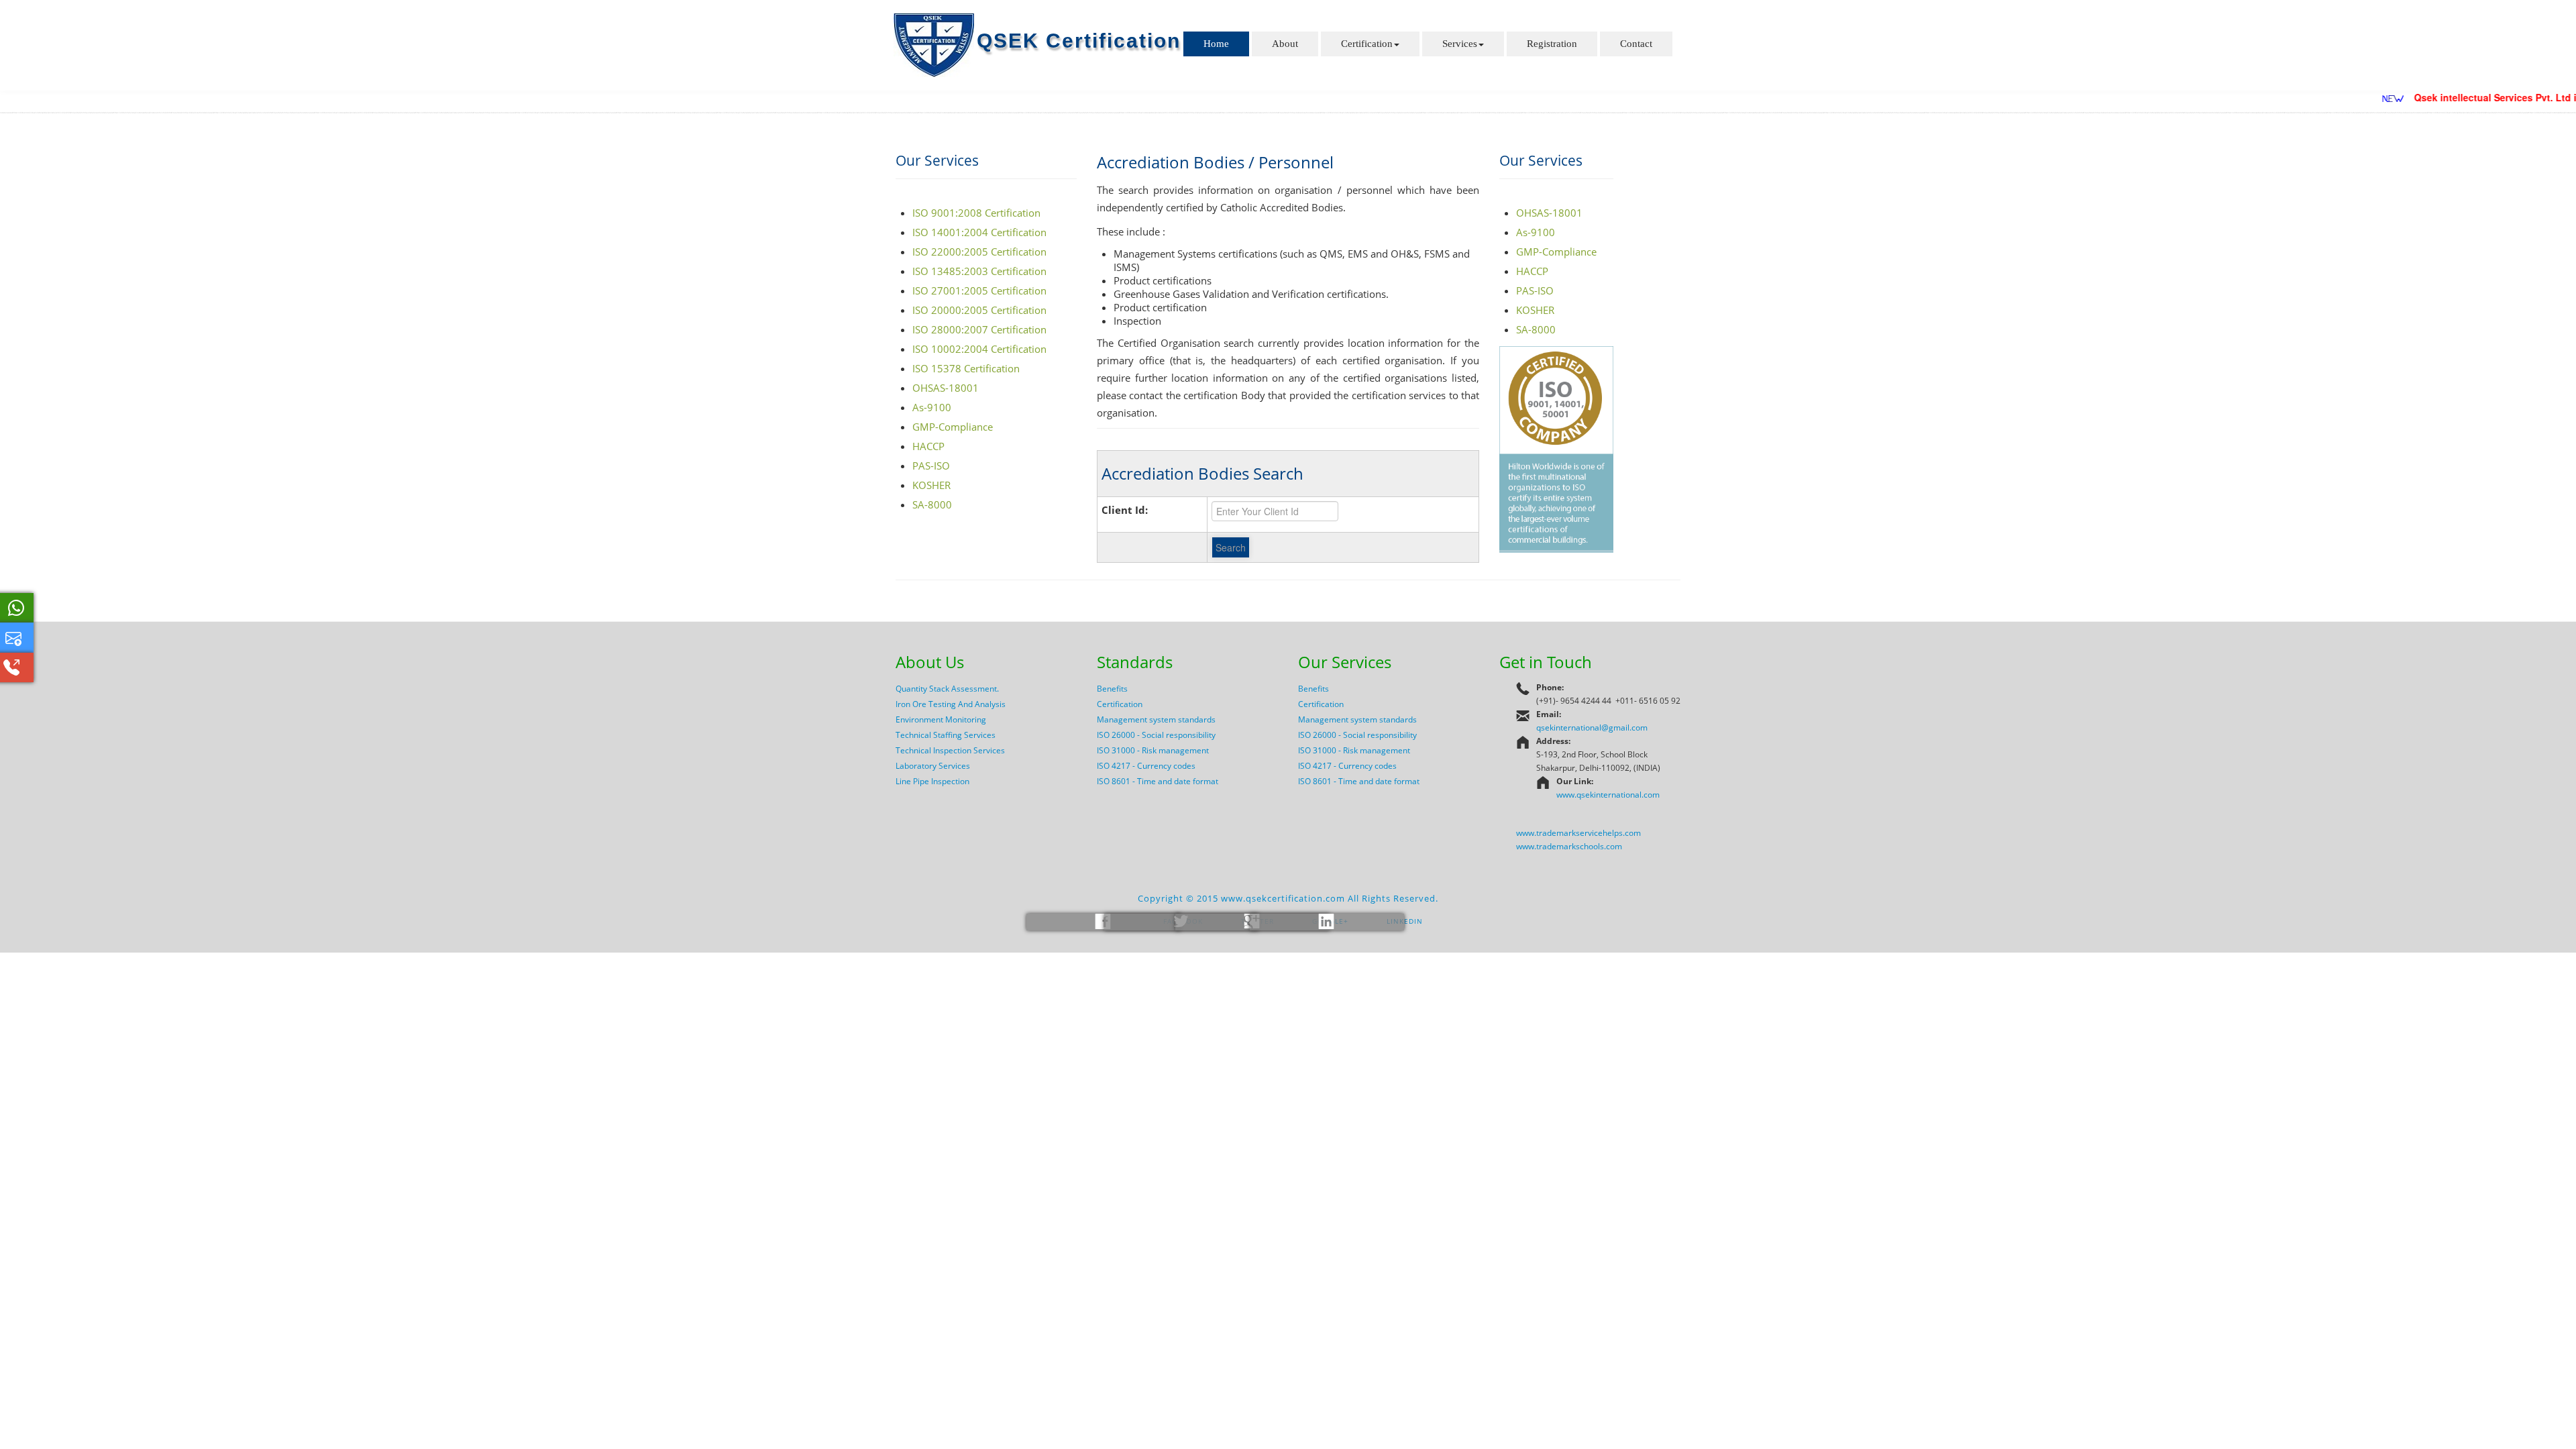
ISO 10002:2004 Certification (979, 349)
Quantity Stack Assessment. (947, 689)
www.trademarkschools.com (1569, 846)
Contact (1636, 44)
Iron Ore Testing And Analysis (951, 704)
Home (1216, 44)
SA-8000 (932, 504)
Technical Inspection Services (950, 750)
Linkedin (1403, 921)
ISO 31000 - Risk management (1153, 750)
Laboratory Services (933, 766)
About (1285, 44)
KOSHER (931, 485)
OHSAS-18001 (946, 388)
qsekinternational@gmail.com (1592, 728)
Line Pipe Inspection (932, 781)
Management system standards (1156, 719)
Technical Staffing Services (946, 735)
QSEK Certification (1079, 41)
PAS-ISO (931, 466)
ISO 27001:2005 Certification (979, 290)
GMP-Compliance (953, 427)
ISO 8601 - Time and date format (1158, 781)
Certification (1367, 44)
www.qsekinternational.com (1608, 795)
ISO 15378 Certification (966, 368)
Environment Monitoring (941, 719)
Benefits (1112, 689)
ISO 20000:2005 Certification (979, 310)
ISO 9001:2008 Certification (976, 213)
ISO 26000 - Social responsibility (1156, 735)
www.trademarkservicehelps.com (1578, 833)
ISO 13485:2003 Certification (979, 271)
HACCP (928, 446)
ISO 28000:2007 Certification (979, 329)
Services (1460, 44)
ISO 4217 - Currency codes (1146, 766)
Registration (1552, 44)
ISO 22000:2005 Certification (979, 252)
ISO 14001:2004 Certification (979, 232)
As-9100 (932, 407)
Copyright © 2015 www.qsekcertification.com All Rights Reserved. (1288, 898)
